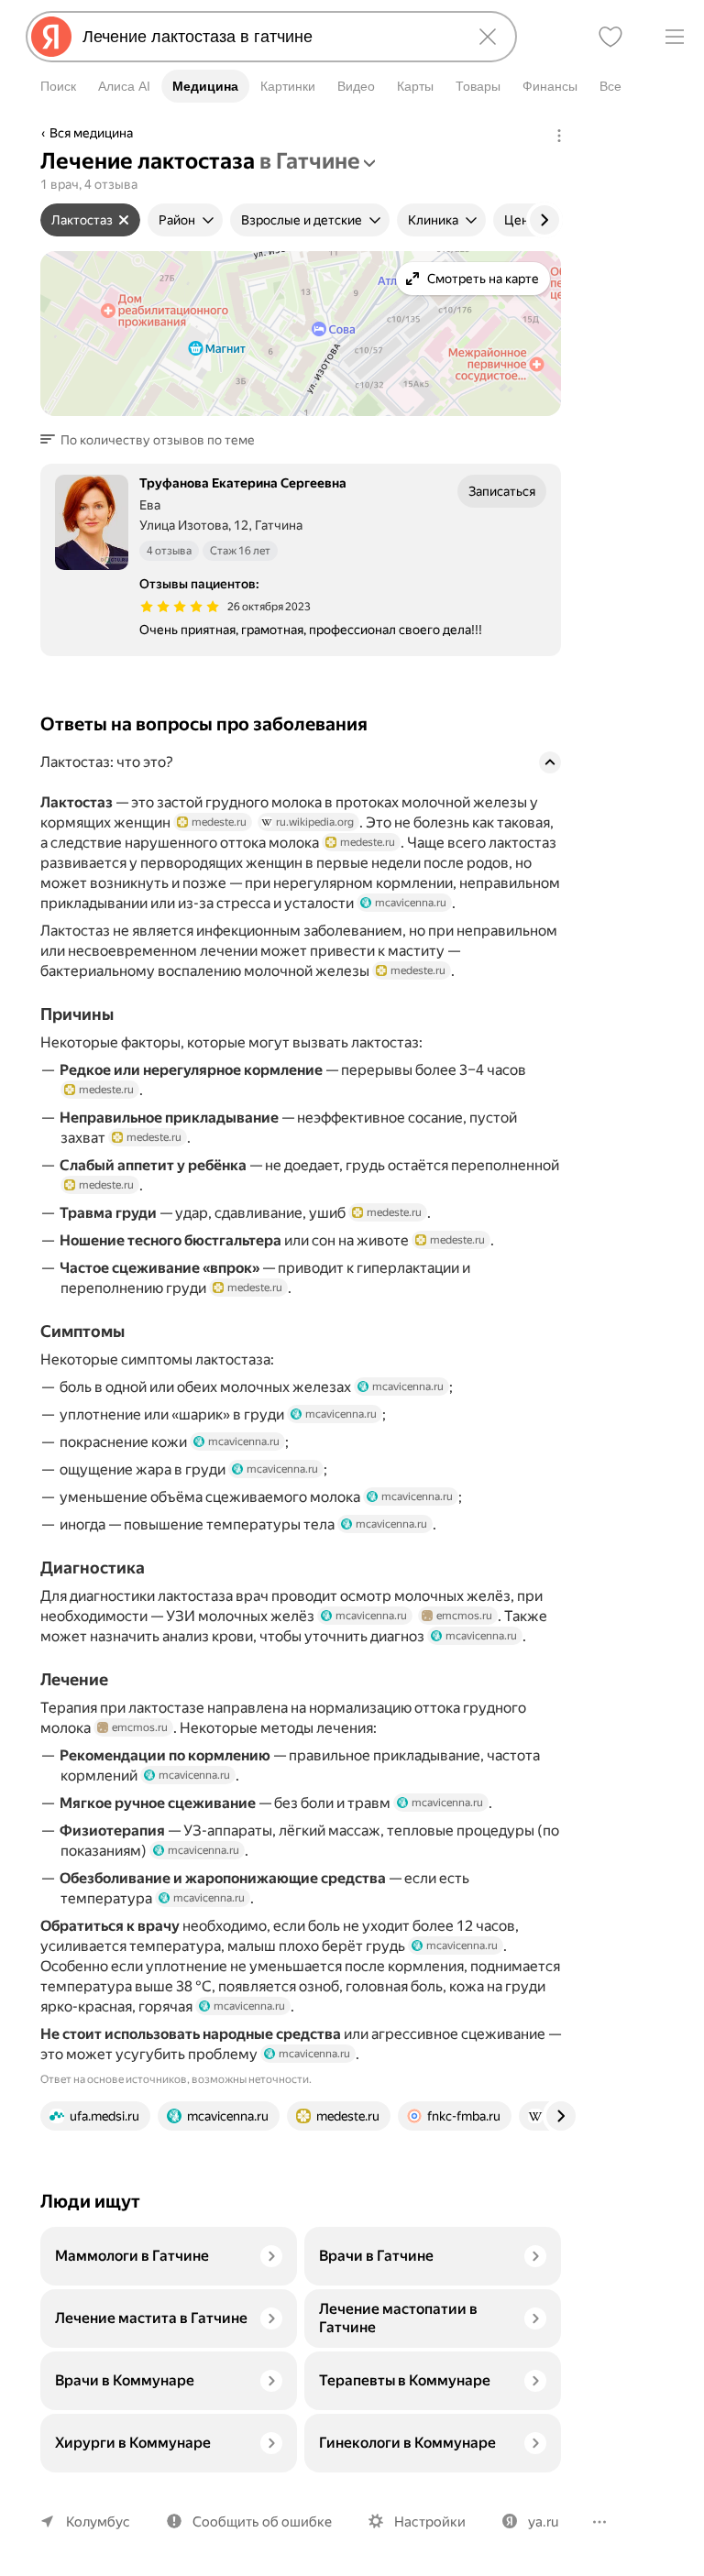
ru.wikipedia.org (315, 822)
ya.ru (543, 2522)
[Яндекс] (51, 37)
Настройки (430, 2522)
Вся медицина (91, 133)
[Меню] (675, 37)
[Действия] (559, 136)
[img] (180, 607)
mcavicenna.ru (411, 903)
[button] (153, 440)
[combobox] (268, 37)
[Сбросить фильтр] (124, 220)
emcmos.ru (464, 1616)
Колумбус (98, 2522)
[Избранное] (610, 37)
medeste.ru (219, 822)
